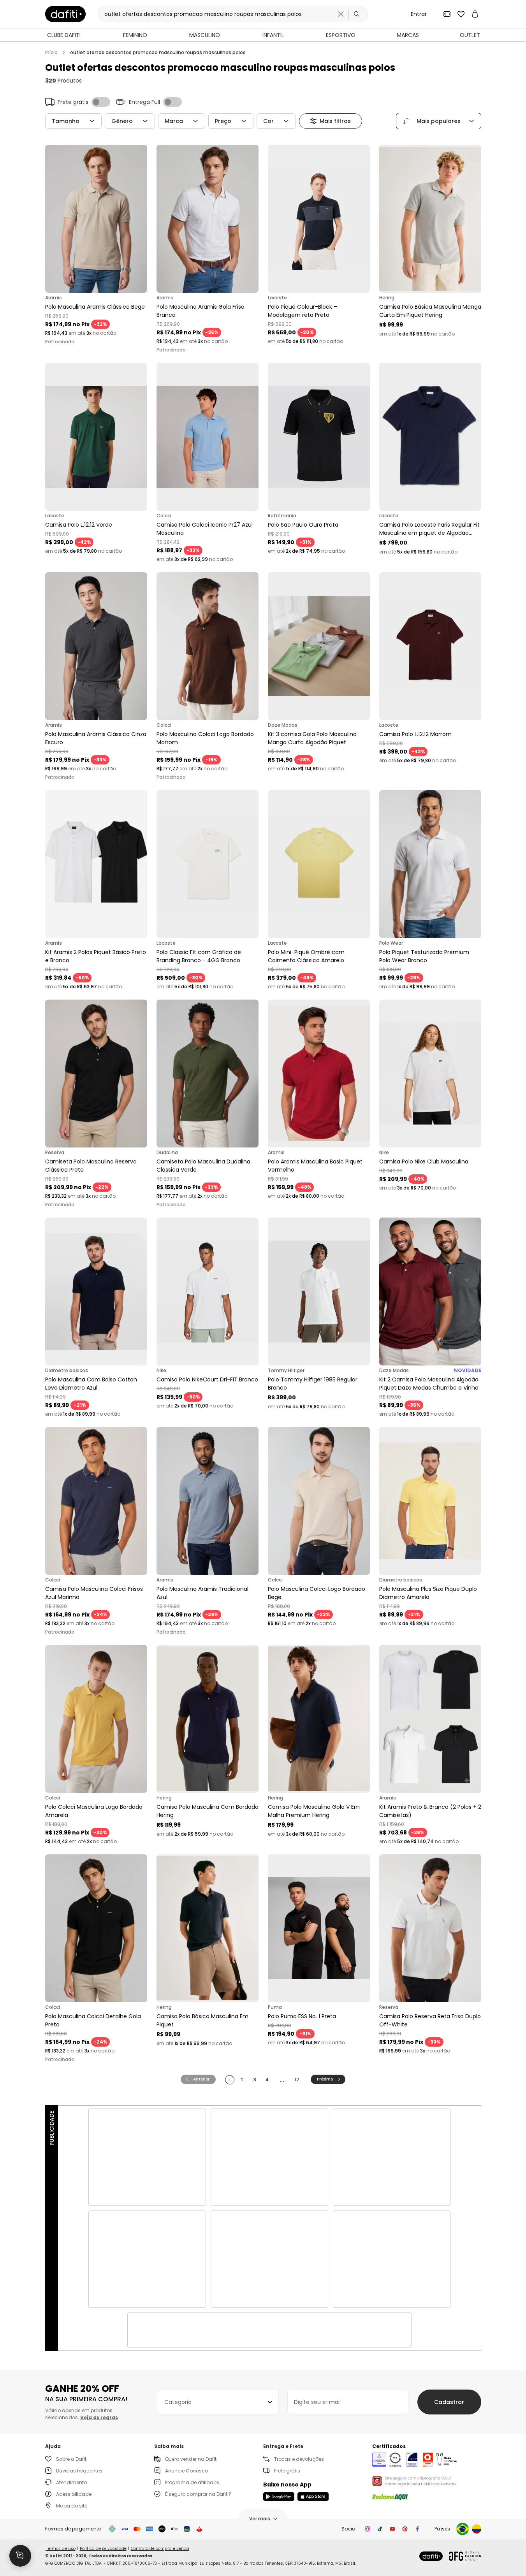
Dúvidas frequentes (79, 2471)
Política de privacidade (103, 2549)
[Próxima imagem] (139, 219)
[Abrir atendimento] (20, 2556)
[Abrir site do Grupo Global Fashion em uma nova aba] (465, 2556)
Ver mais (260, 2519)
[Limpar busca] (341, 14)
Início (51, 53)
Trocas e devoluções (299, 2459)
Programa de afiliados (192, 2482)
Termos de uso (61, 2549)
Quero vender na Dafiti (191, 2459)
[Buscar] (357, 14)
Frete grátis (287, 2471)
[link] (65, 14)
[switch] (101, 102)
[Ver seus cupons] (447, 14)
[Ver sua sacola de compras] (475, 14)
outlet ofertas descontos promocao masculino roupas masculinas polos (158, 53)
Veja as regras (99, 2417)
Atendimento (71, 2482)
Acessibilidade (74, 2494)
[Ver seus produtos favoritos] (461, 14)
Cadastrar (449, 2402)
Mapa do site (72, 2506)
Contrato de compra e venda (160, 2549)
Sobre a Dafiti (72, 2459)
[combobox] (218, 2402)
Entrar (419, 14)
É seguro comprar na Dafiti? (198, 2494)
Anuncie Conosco (186, 2471)
